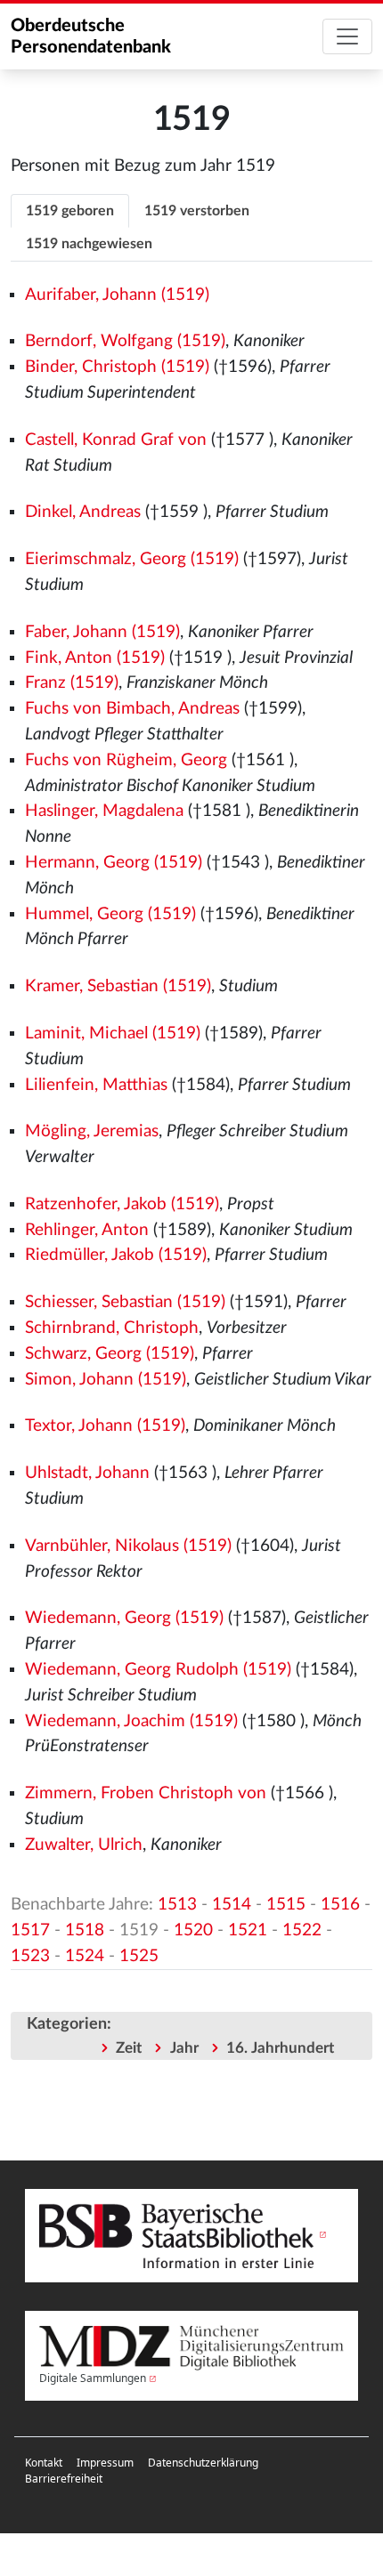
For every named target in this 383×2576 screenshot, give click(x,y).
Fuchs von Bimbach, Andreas (132, 709)
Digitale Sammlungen (93, 2378)
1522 (302, 1930)
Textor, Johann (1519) (105, 1426)
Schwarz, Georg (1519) (110, 1354)
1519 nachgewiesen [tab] (89, 244)
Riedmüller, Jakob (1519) (116, 1255)
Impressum (105, 2463)
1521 (248, 1930)
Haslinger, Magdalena (104, 811)
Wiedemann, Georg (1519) (124, 1618)
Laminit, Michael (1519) (113, 1034)
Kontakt (44, 2463)
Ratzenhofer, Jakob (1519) (122, 1204)
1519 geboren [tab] (70, 211)
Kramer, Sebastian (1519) (118, 986)
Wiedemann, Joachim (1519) (131, 1721)
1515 (286, 1905)
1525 (139, 1956)
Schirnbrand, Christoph (112, 1328)
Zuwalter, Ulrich (84, 1845)
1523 (30, 1956)
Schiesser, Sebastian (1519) (125, 1302)
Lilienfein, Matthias (96, 1085)
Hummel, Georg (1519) (110, 914)
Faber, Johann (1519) (102, 632)
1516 (340, 1905)
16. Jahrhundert (280, 2048)
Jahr (184, 2048)
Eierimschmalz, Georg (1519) (132, 559)
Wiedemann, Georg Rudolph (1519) (158, 1670)
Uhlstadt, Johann (87, 1473)
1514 (232, 1905)
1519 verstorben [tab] (197, 211)
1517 (30, 1930)
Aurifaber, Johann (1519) (117, 295)
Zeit (129, 2048)
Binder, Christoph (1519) (117, 367)
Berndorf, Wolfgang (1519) (125, 341)
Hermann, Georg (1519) (114, 863)
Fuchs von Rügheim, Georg (126, 760)
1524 (85, 1956)
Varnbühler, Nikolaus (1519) (128, 1546)
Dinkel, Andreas (83, 512)
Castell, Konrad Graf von (116, 440)
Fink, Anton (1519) (95, 658)
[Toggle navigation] (347, 36)
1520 (193, 1930)
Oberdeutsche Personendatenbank (91, 36)
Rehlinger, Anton (87, 1230)
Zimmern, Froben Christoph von (146, 1793)
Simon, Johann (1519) (106, 1380)
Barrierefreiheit (64, 2479)
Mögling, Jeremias (92, 1131)
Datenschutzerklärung (203, 2463)
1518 (85, 1930)
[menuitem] (44, 2463)
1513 (177, 1905)
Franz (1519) (72, 683)
